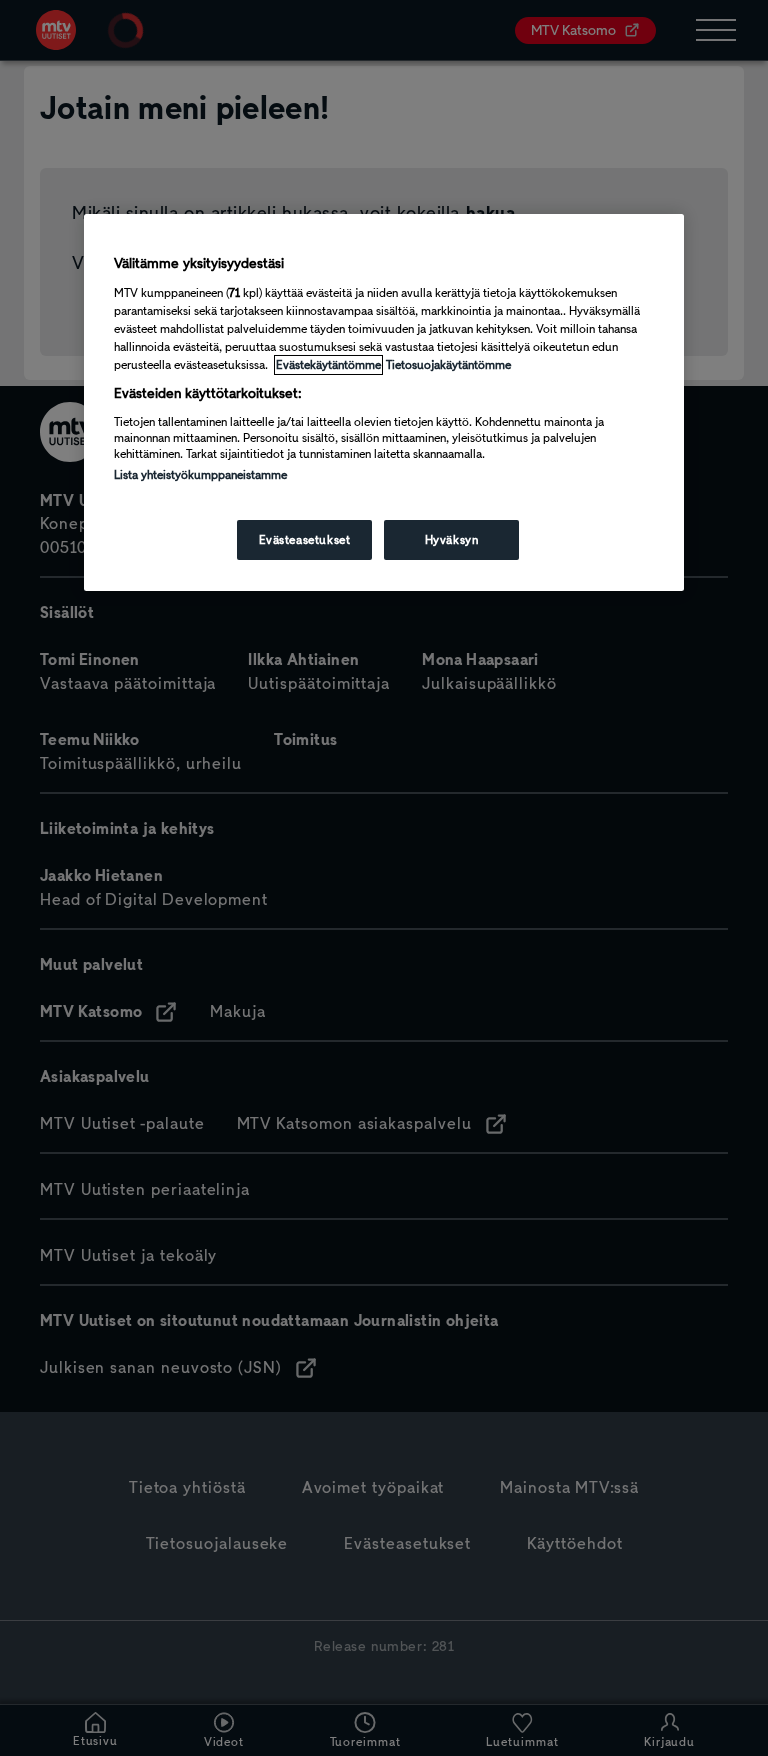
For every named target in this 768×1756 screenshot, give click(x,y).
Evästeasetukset (305, 540)
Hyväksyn (452, 540)
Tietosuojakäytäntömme (448, 365)
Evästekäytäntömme (328, 365)
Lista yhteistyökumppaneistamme (200, 475)
